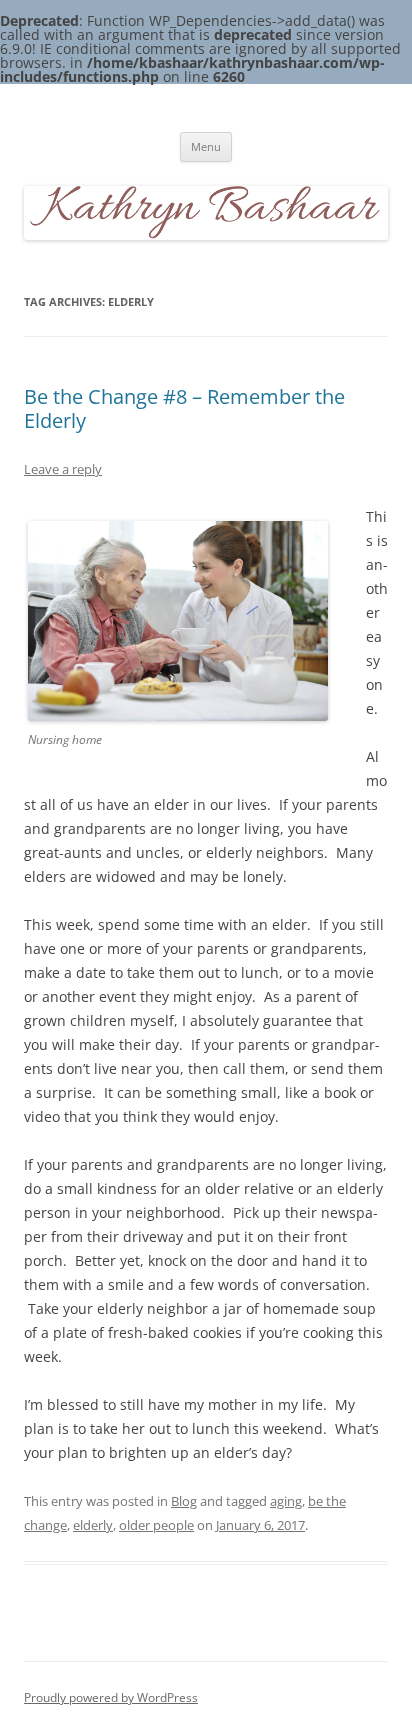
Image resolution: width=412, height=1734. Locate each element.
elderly (93, 1525)
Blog (184, 1501)
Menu (206, 146)
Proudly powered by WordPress (111, 1697)
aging (286, 1501)
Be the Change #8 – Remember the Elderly (184, 408)
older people (156, 1525)
